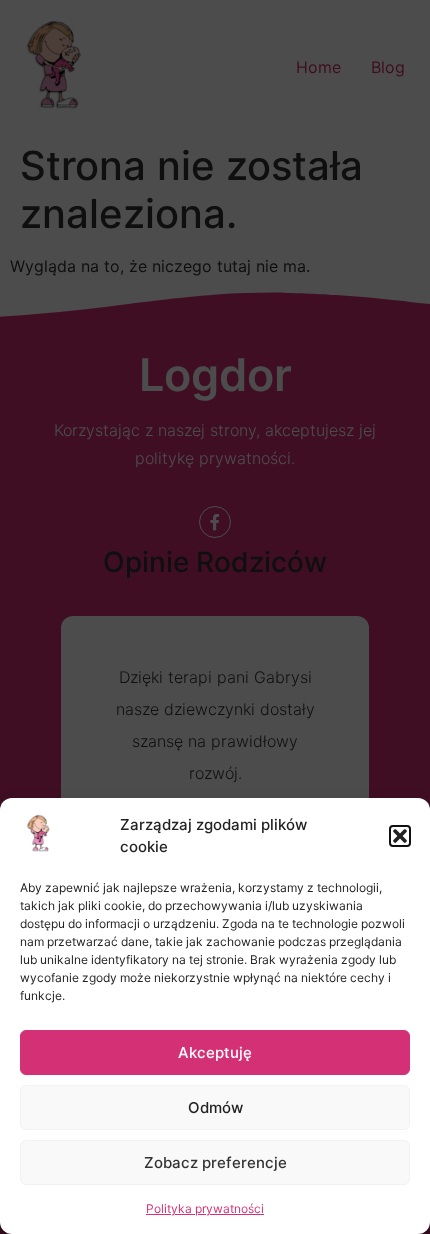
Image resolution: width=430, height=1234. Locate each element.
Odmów (215, 1107)
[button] (400, 836)
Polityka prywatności (205, 1208)
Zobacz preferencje (215, 1162)
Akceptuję (215, 1052)
